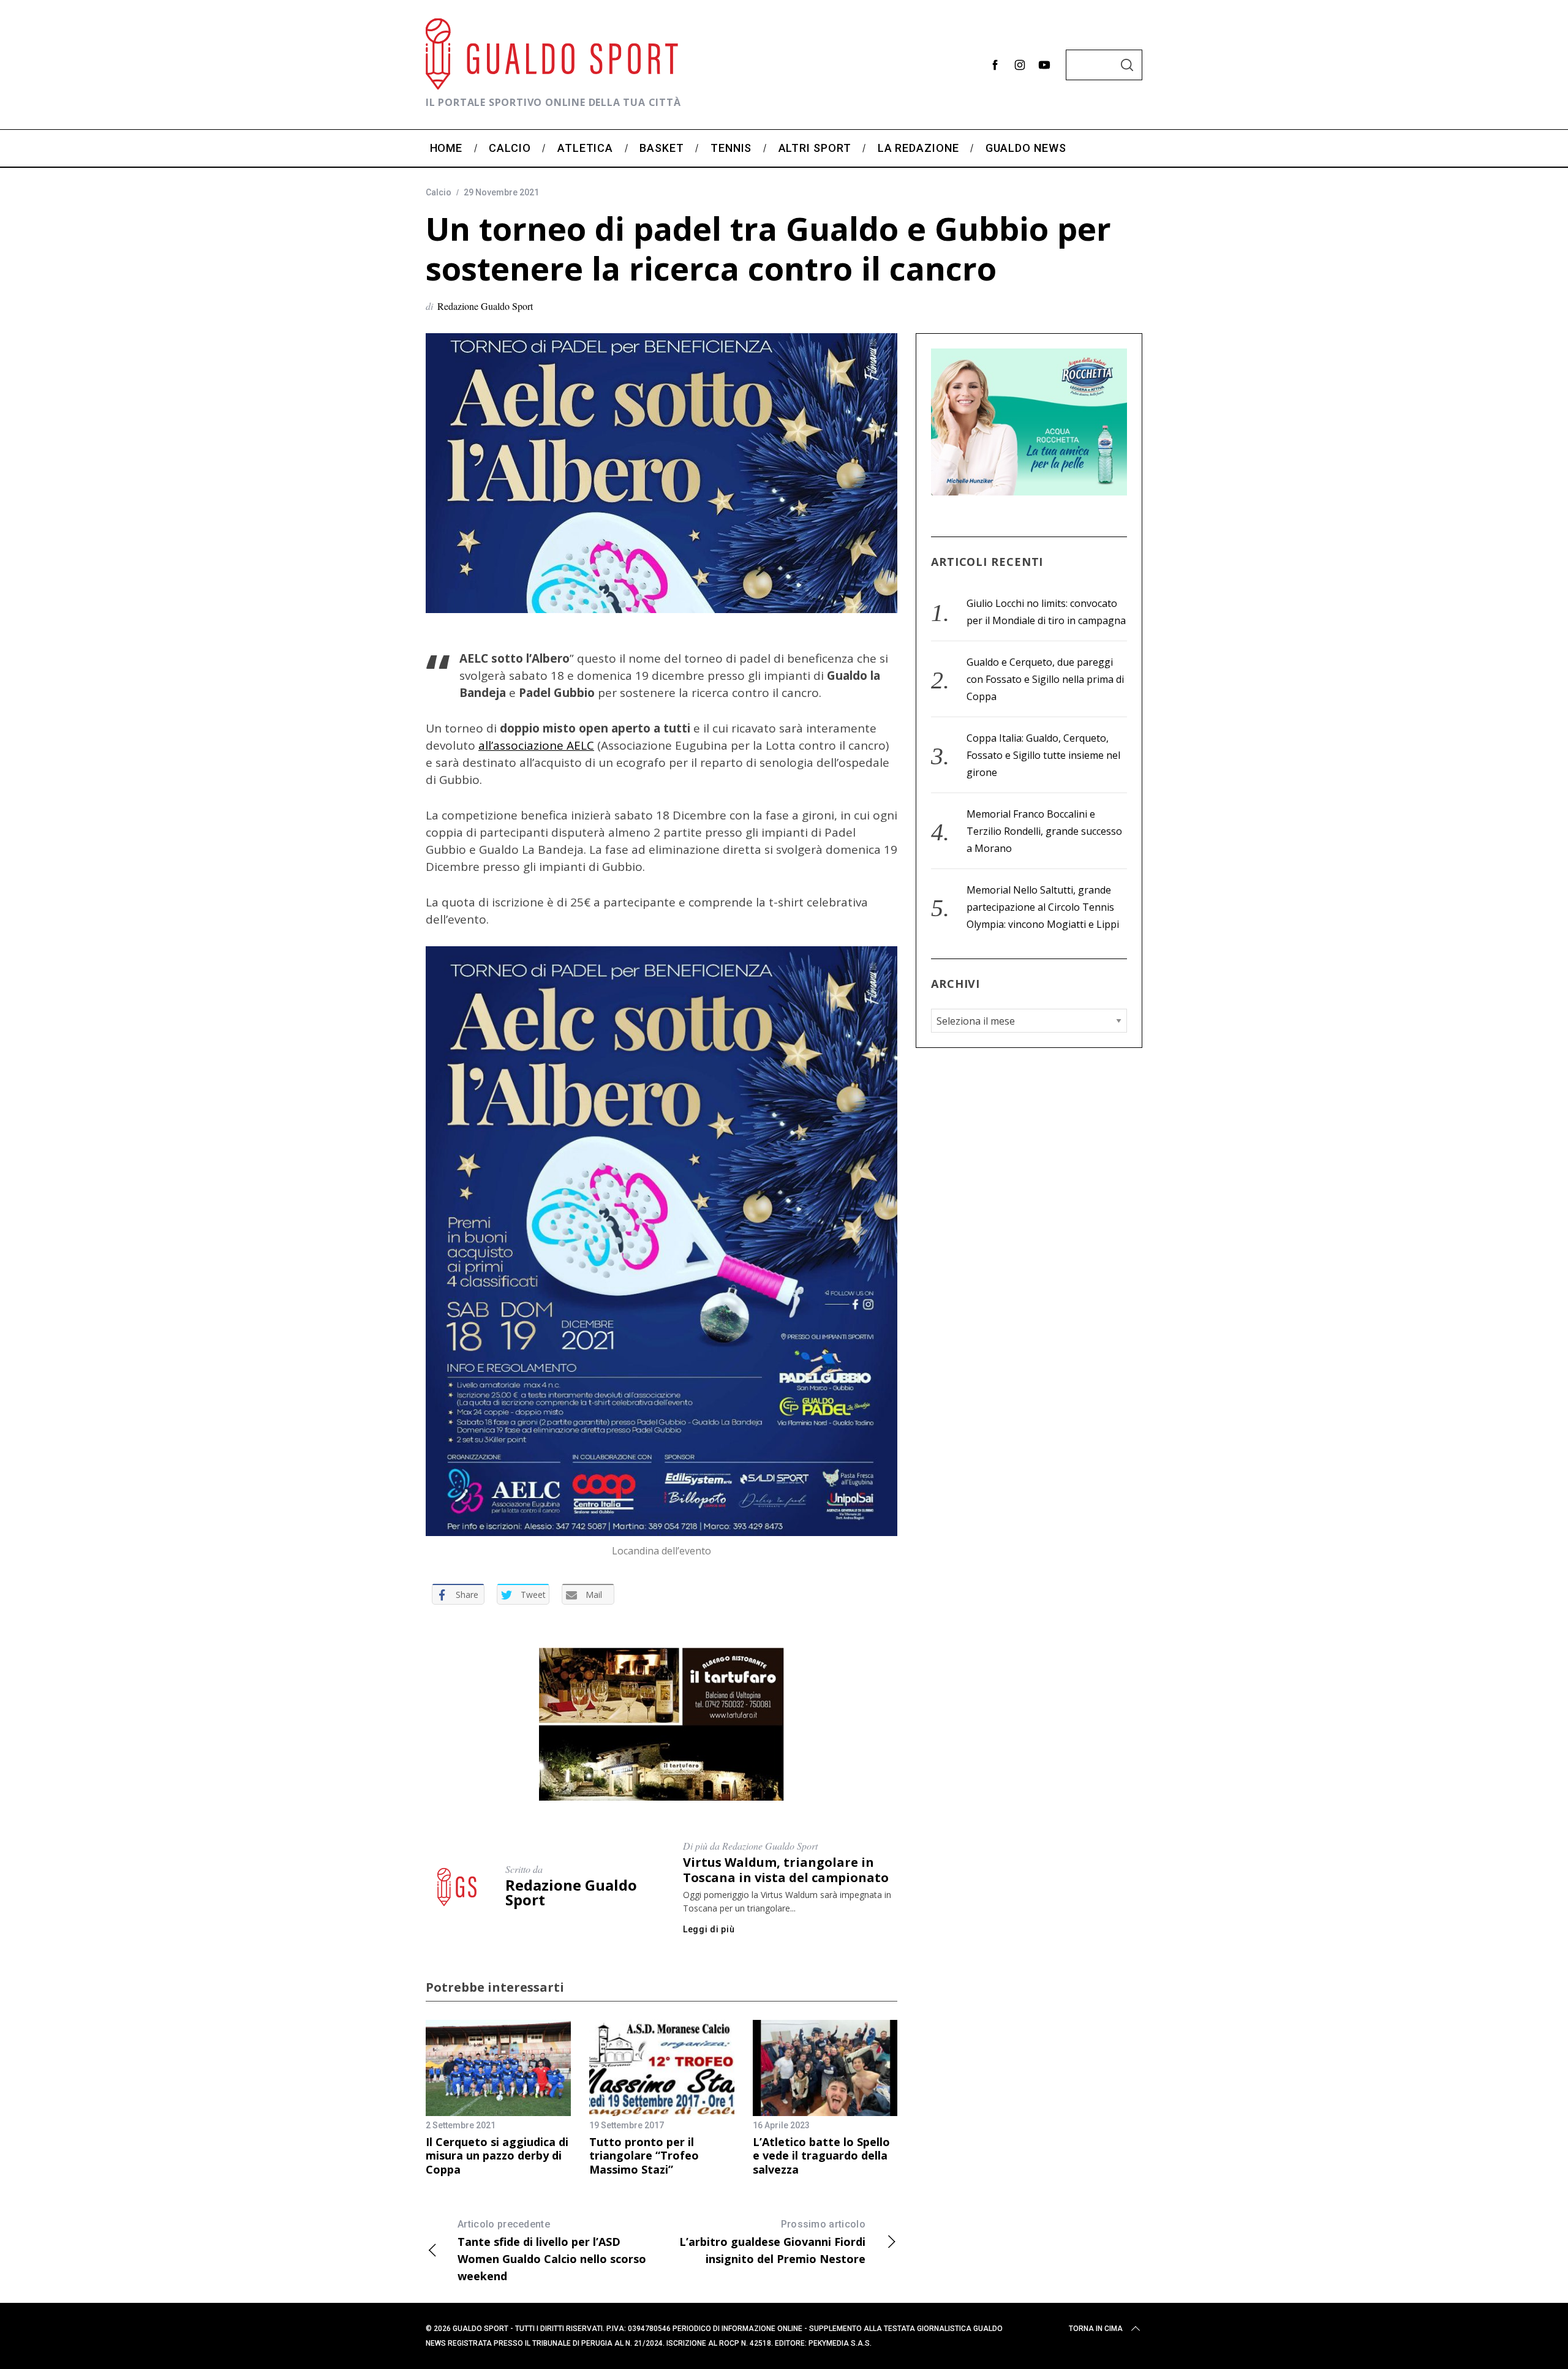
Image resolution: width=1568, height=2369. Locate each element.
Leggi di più (709, 1929)
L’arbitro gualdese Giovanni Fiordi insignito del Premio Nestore (772, 2242)
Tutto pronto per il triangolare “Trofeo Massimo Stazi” (644, 2156)
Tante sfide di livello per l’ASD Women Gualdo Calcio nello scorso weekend (552, 2251)
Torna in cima (1096, 2329)
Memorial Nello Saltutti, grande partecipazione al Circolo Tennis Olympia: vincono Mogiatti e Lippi (1043, 907)
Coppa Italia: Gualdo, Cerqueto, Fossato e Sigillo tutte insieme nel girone (1043, 755)
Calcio (439, 192)
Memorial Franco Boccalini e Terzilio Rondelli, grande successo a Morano (1044, 831)
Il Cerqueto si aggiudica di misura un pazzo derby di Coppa (497, 2156)
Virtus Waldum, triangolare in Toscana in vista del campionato (786, 1870)
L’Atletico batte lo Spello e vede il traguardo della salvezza (821, 2156)
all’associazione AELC (536, 745)
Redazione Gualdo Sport (485, 306)
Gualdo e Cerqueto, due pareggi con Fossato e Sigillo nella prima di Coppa (1045, 679)
